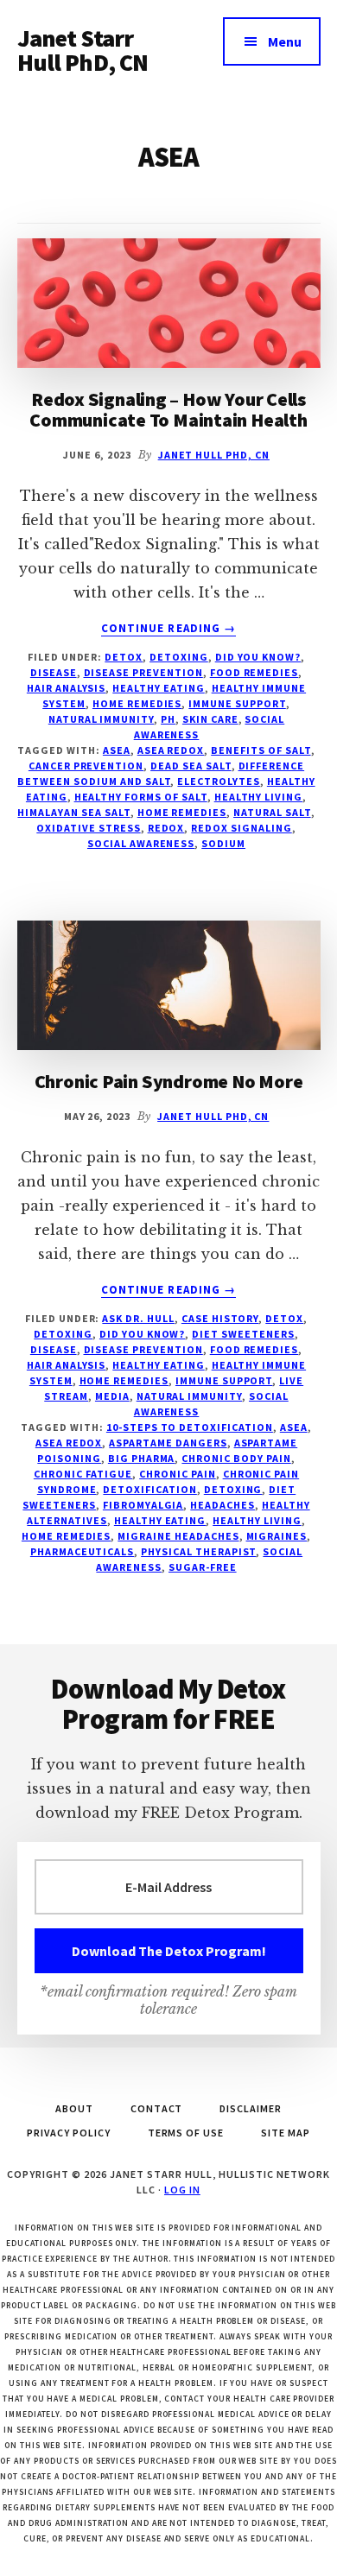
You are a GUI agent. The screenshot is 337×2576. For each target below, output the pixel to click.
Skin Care (210, 719)
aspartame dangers (168, 1443)
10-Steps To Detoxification (190, 1427)
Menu (285, 41)
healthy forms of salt (141, 797)
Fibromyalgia (143, 1505)
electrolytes (219, 781)
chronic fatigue (83, 1474)
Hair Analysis (66, 688)
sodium (223, 843)
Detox (124, 657)
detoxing (233, 1489)
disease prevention (143, 672)
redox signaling (241, 828)
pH (168, 719)
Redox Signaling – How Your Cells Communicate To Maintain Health (168, 409)
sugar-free (203, 1567)
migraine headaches (178, 1536)
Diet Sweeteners (243, 1334)
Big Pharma (142, 1458)
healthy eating (160, 1520)
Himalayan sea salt (73, 812)
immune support (237, 703)
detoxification (149, 1489)
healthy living (258, 797)
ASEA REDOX (171, 750)
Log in (182, 2190)
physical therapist (198, 1551)
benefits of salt (261, 750)
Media (112, 1396)
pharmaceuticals (82, 1551)
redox (166, 828)
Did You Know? (258, 657)
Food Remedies (254, 672)
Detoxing (179, 657)
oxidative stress (88, 828)
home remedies (182, 812)
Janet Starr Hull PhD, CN (83, 50)
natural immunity (101, 719)
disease (54, 672)
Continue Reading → (168, 629)
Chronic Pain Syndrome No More (169, 1081)
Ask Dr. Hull (138, 1318)
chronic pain (178, 1474)
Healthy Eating (158, 688)
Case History (220, 1318)
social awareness (141, 843)
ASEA (117, 750)
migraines (277, 1536)
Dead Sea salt (191, 766)
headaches (223, 1505)
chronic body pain (236, 1458)
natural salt (272, 812)
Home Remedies (137, 703)
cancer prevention (86, 766)
